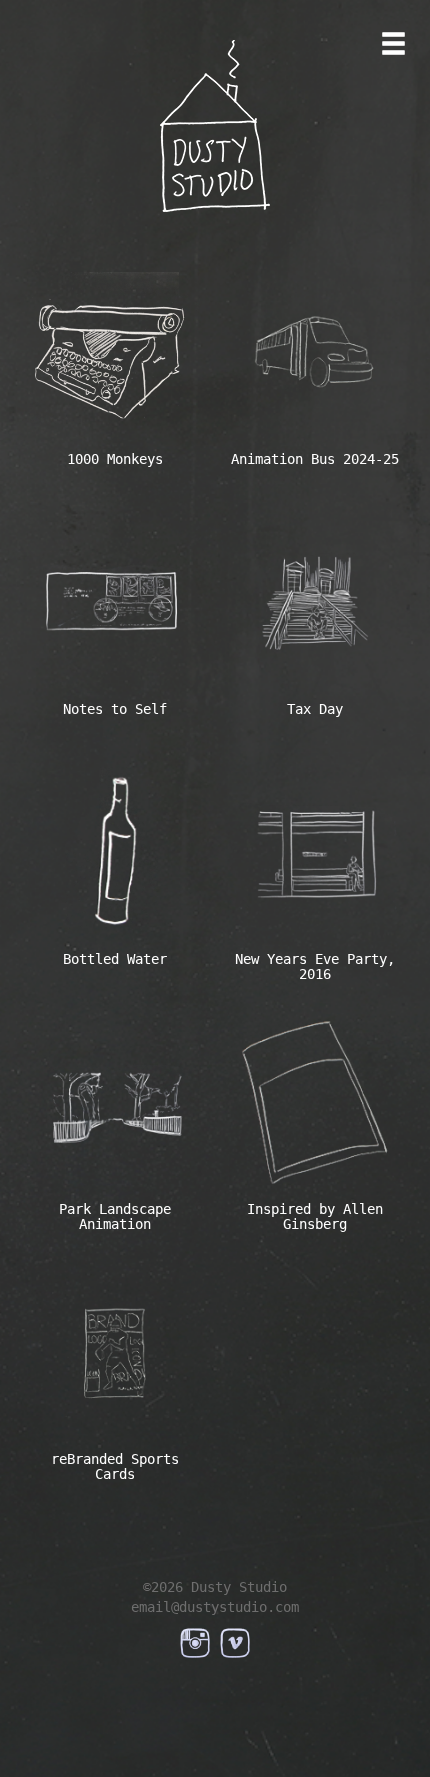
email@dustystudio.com (215, 1607)
